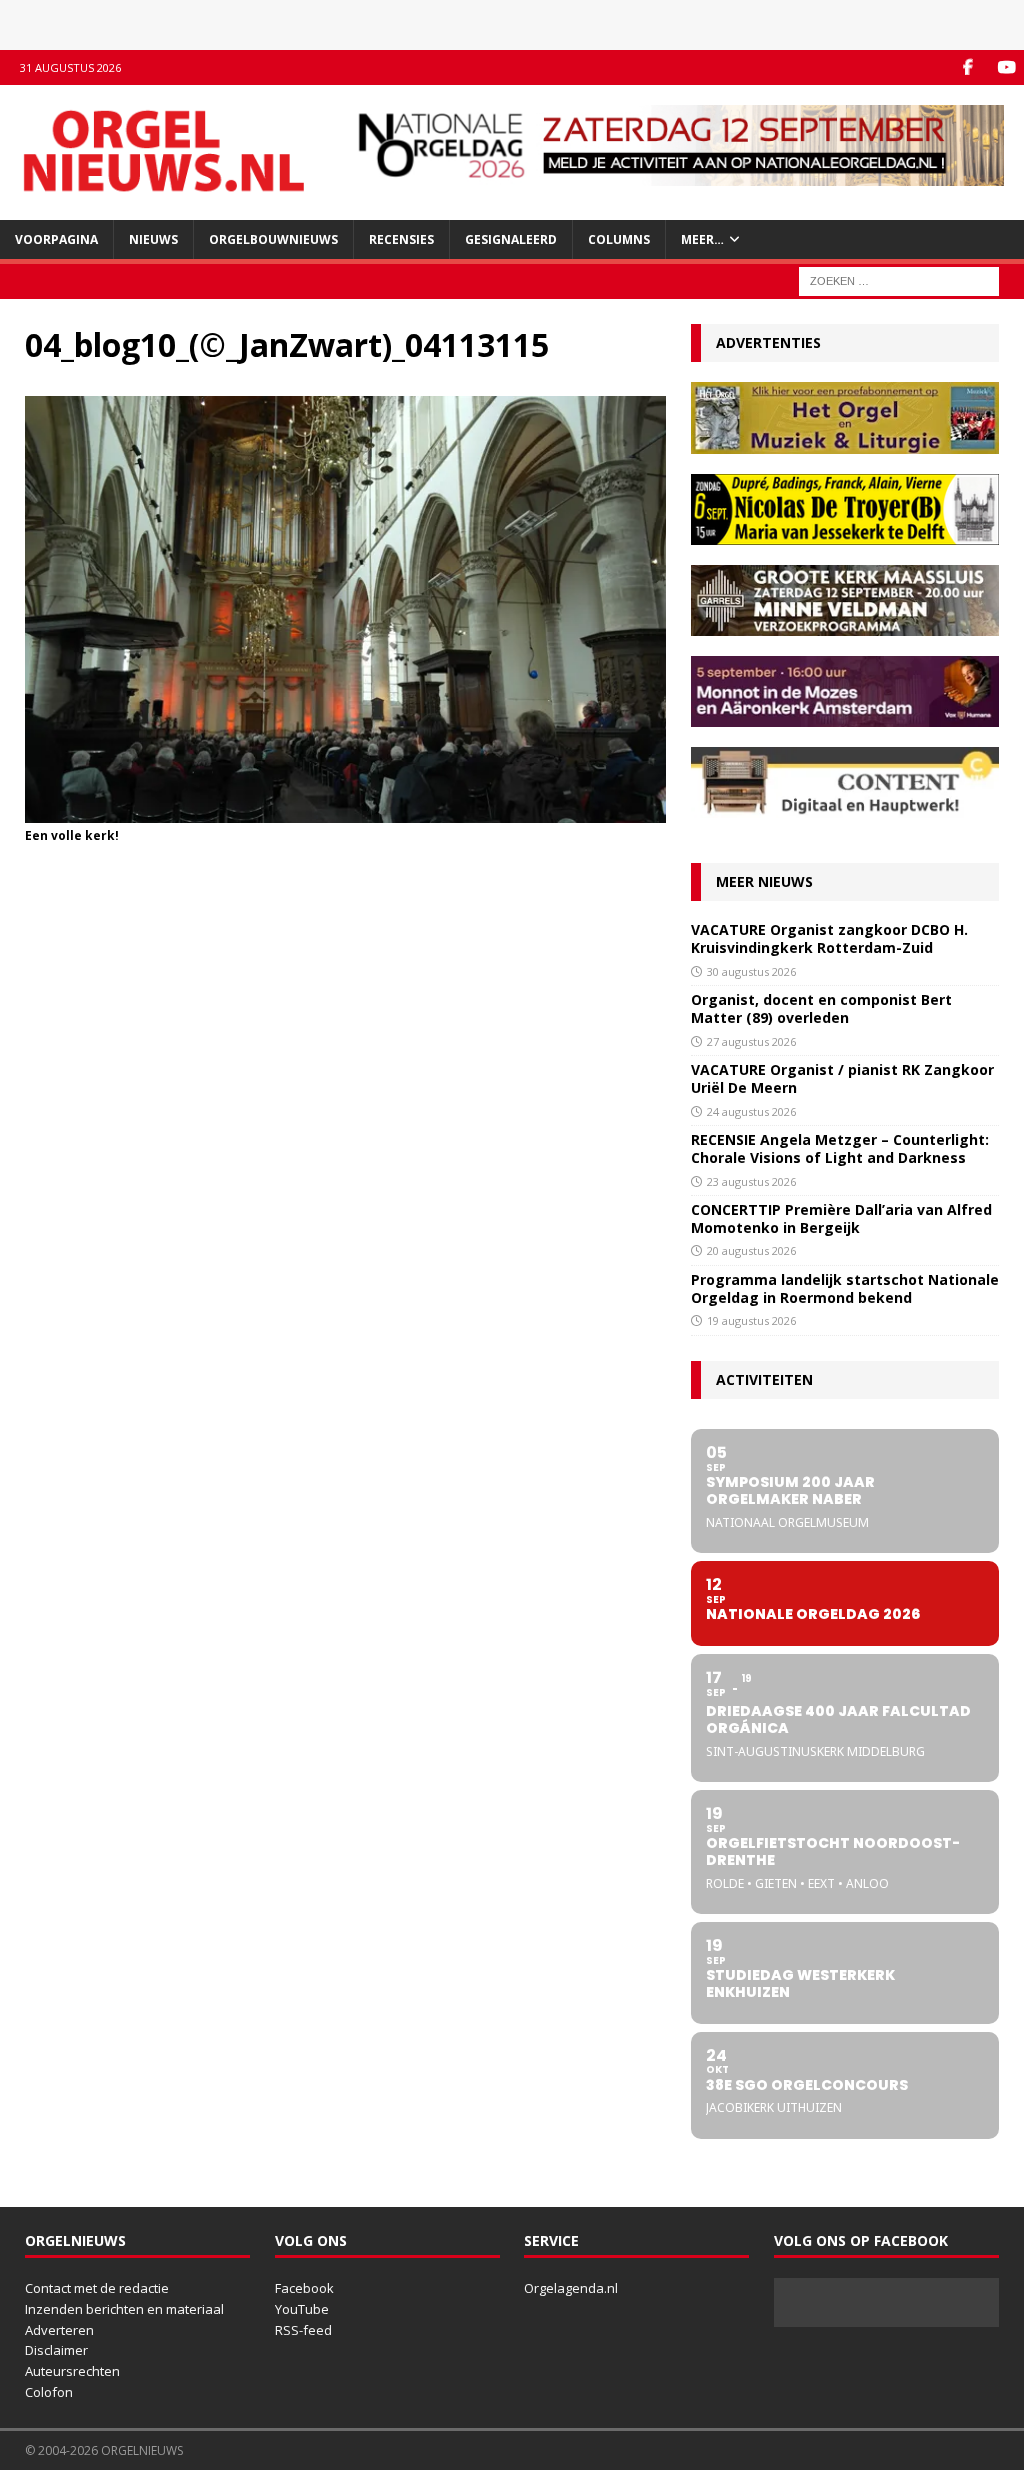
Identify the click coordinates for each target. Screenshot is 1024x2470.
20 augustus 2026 (751, 1250)
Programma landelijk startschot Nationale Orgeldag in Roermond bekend (845, 1288)
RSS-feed (303, 2330)
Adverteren (59, 2330)
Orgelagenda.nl (571, 2288)
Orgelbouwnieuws (273, 239)
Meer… (702, 239)
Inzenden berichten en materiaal (124, 2309)
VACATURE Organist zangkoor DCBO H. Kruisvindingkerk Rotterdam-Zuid (829, 938)
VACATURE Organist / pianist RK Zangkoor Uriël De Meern (842, 1078)
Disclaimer (56, 2350)
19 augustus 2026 (751, 1320)
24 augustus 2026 (751, 1111)
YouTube (302, 2309)
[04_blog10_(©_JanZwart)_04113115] (345, 811)
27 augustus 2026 (751, 1041)
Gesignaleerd (511, 239)
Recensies (401, 239)
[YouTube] (1006, 67)
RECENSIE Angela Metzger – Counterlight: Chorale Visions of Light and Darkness (840, 1148)
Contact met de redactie (97, 2288)
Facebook (304, 2288)
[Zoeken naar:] (899, 279)
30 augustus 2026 (751, 971)
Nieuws (153, 239)
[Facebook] (967, 67)
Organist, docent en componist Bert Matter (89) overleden (821, 1008)
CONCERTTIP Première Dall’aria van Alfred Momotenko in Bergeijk (841, 1218)
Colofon (49, 2392)
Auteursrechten (72, 2371)
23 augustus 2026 (751, 1181)
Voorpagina (56, 239)
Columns (619, 239)
